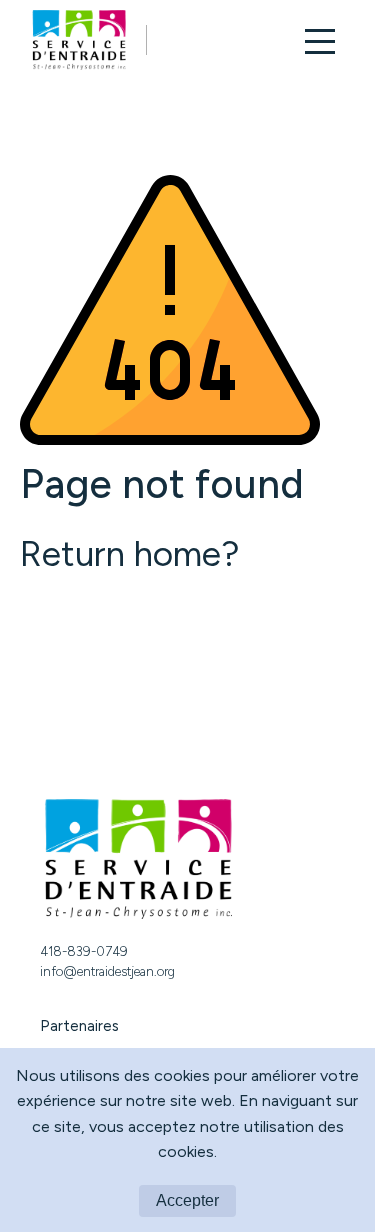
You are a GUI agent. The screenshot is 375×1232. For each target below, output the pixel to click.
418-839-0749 (84, 951)
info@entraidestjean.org (107, 971)
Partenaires (79, 1026)
